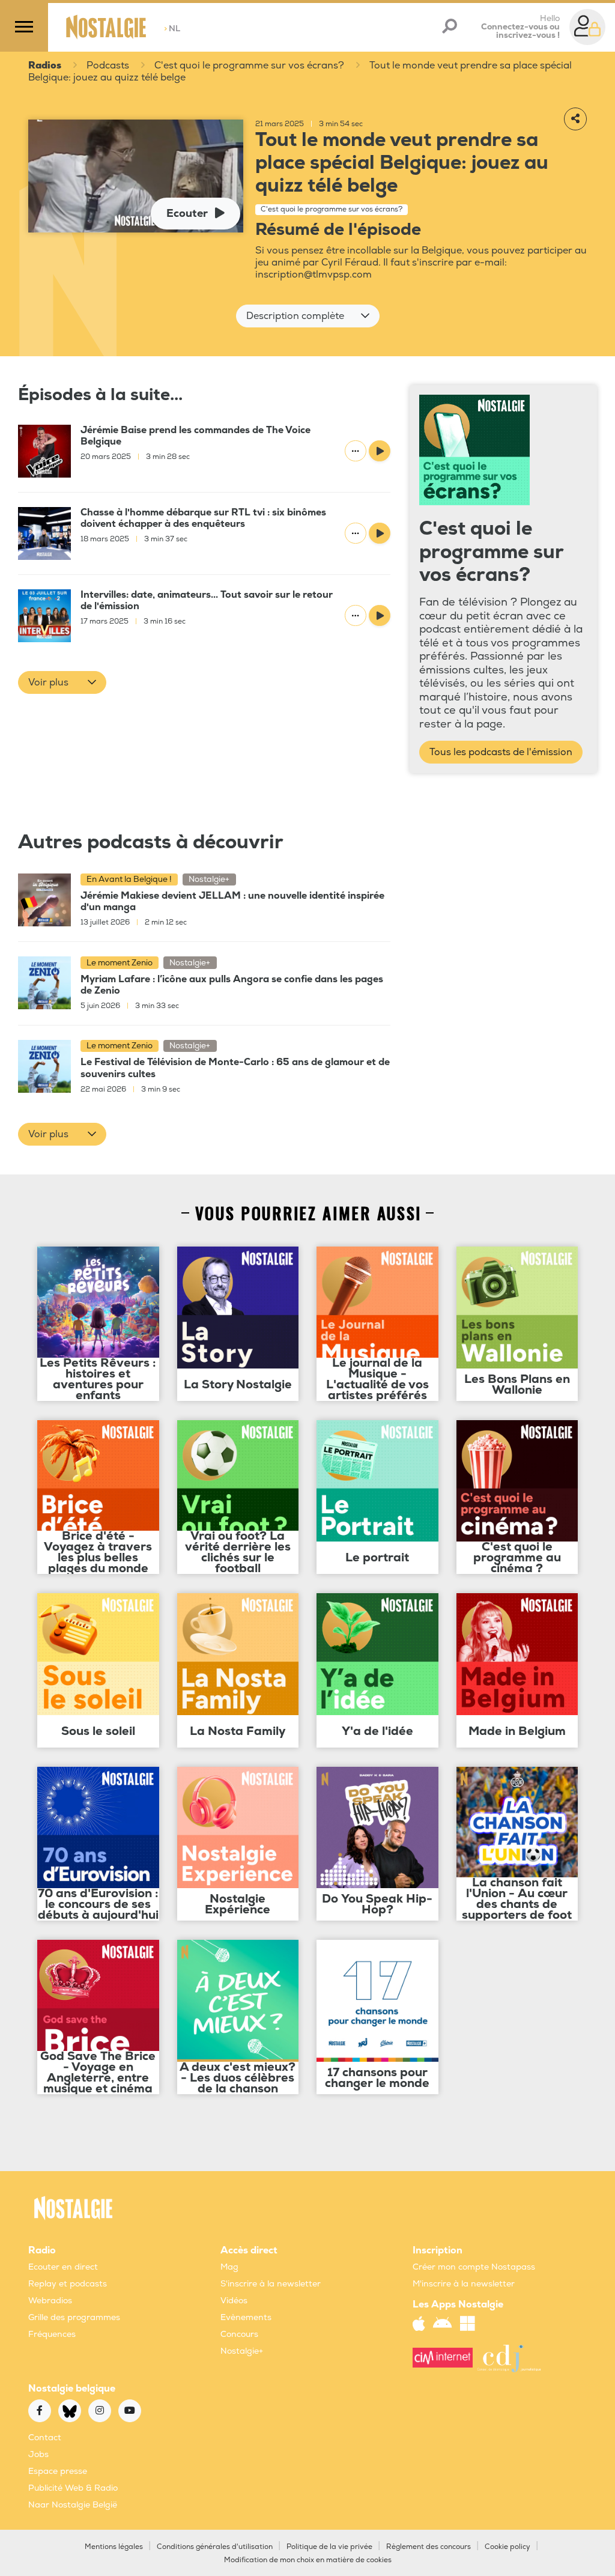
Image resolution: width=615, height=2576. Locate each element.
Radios (45, 65)
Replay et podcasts (68, 2284)
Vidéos (234, 2301)
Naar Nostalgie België (73, 2505)
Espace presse (58, 2471)
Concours (239, 2334)
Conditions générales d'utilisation (215, 2547)
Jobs (38, 2454)
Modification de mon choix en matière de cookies (308, 2560)
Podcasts (108, 65)
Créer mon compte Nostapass (474, 2267)
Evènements (246, 2317)
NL (172, 29)
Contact (45, 2438)
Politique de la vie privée (329, 2547)
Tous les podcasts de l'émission (501, 752)
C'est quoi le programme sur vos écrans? (249, 65)
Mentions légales (114, 2547)
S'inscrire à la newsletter (271, 2284)
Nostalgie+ (242, 2351)
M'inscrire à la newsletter (464, 2284)
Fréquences (52, 2334)
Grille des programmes (74, 2317)
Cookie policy (507, 2547)
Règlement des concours (429, 2547)
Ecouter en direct (63, 2267)
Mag (229, 2267)
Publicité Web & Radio (73, 2488)
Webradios (50, 2301)
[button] (308, 316)
